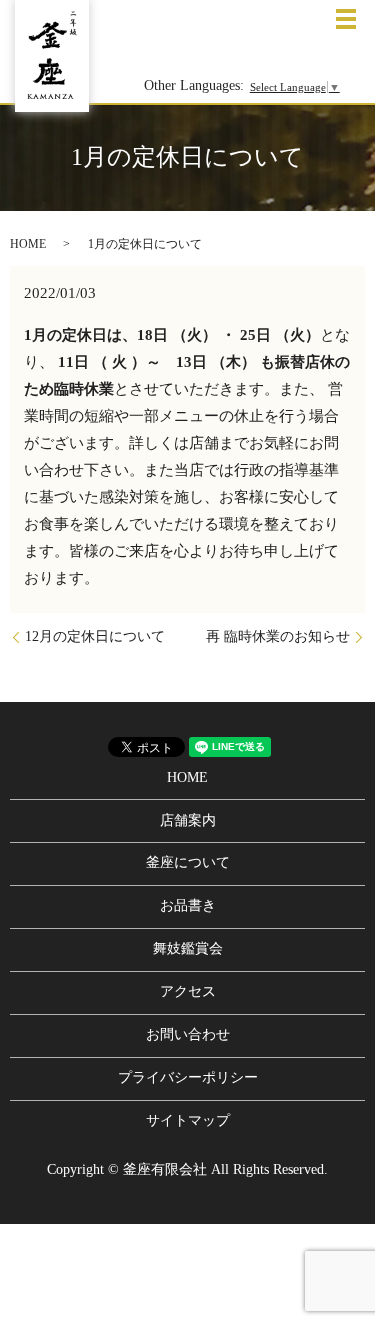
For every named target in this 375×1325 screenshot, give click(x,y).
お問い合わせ (188, 1034)
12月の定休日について (95, 636)
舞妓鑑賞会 (188, 948)
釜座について (188, 862)
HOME (28, 244)
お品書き (188, 905)
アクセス (188, 991)
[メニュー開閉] (346, 19)
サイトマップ (188, 1120)
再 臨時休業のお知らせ (278, 636)
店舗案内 (188, 820)
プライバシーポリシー (188, 1077)
